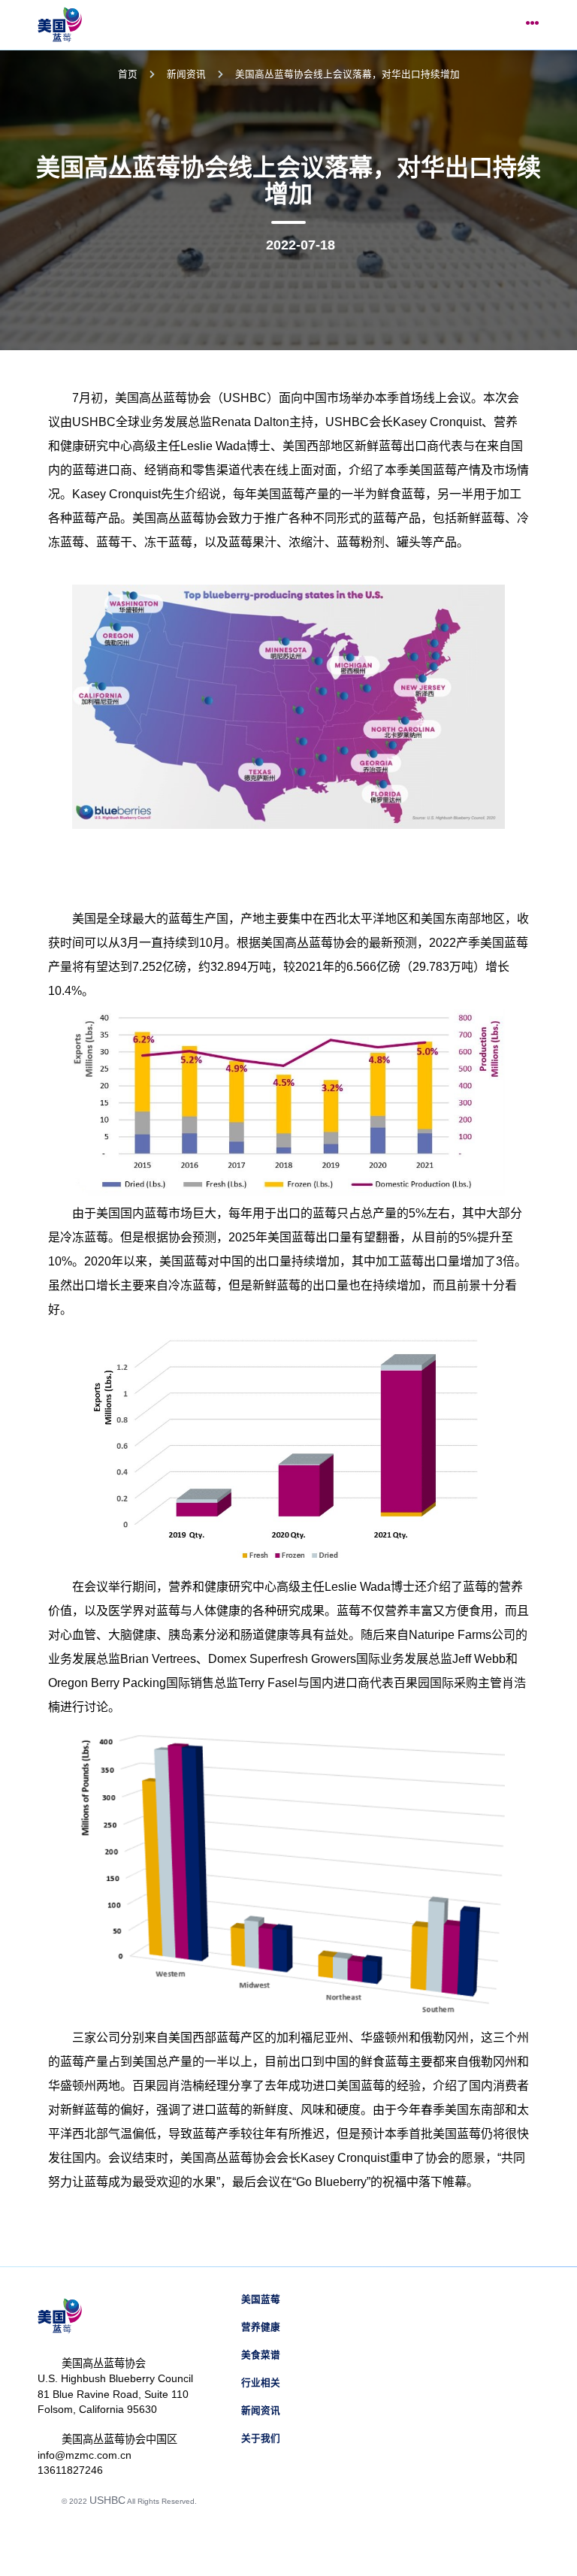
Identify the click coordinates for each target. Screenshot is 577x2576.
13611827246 (70, 2470)
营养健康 (261, 2327)
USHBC (107, 2500)
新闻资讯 (186, 74)
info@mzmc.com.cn (85, 2455)
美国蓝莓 (261, 2299)
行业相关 (261, 2383)
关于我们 (261, 2438)
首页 (128, 74)
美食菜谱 (261, 2355)
